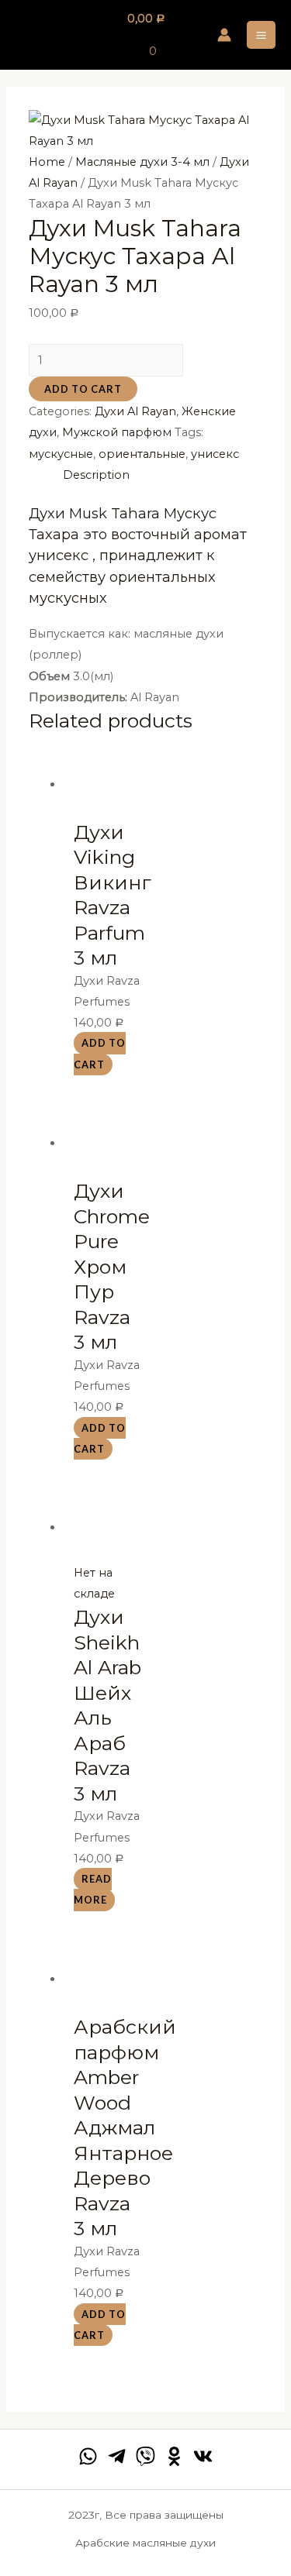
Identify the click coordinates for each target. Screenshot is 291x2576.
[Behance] (174, 2456)
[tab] (163, 475)
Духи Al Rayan (135, 411)
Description (96, 475)
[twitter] (145, 2456)
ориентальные (142, 454)
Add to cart (83, 389)
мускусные (61, 454)
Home (47, 162)
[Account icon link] (224, 35)
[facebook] (88, 2456)
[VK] (203, 2456)
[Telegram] (117, 2456)
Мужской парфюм (117, 432)
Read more (93, 1890)
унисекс (215, 454)
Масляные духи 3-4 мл (142, 162)
